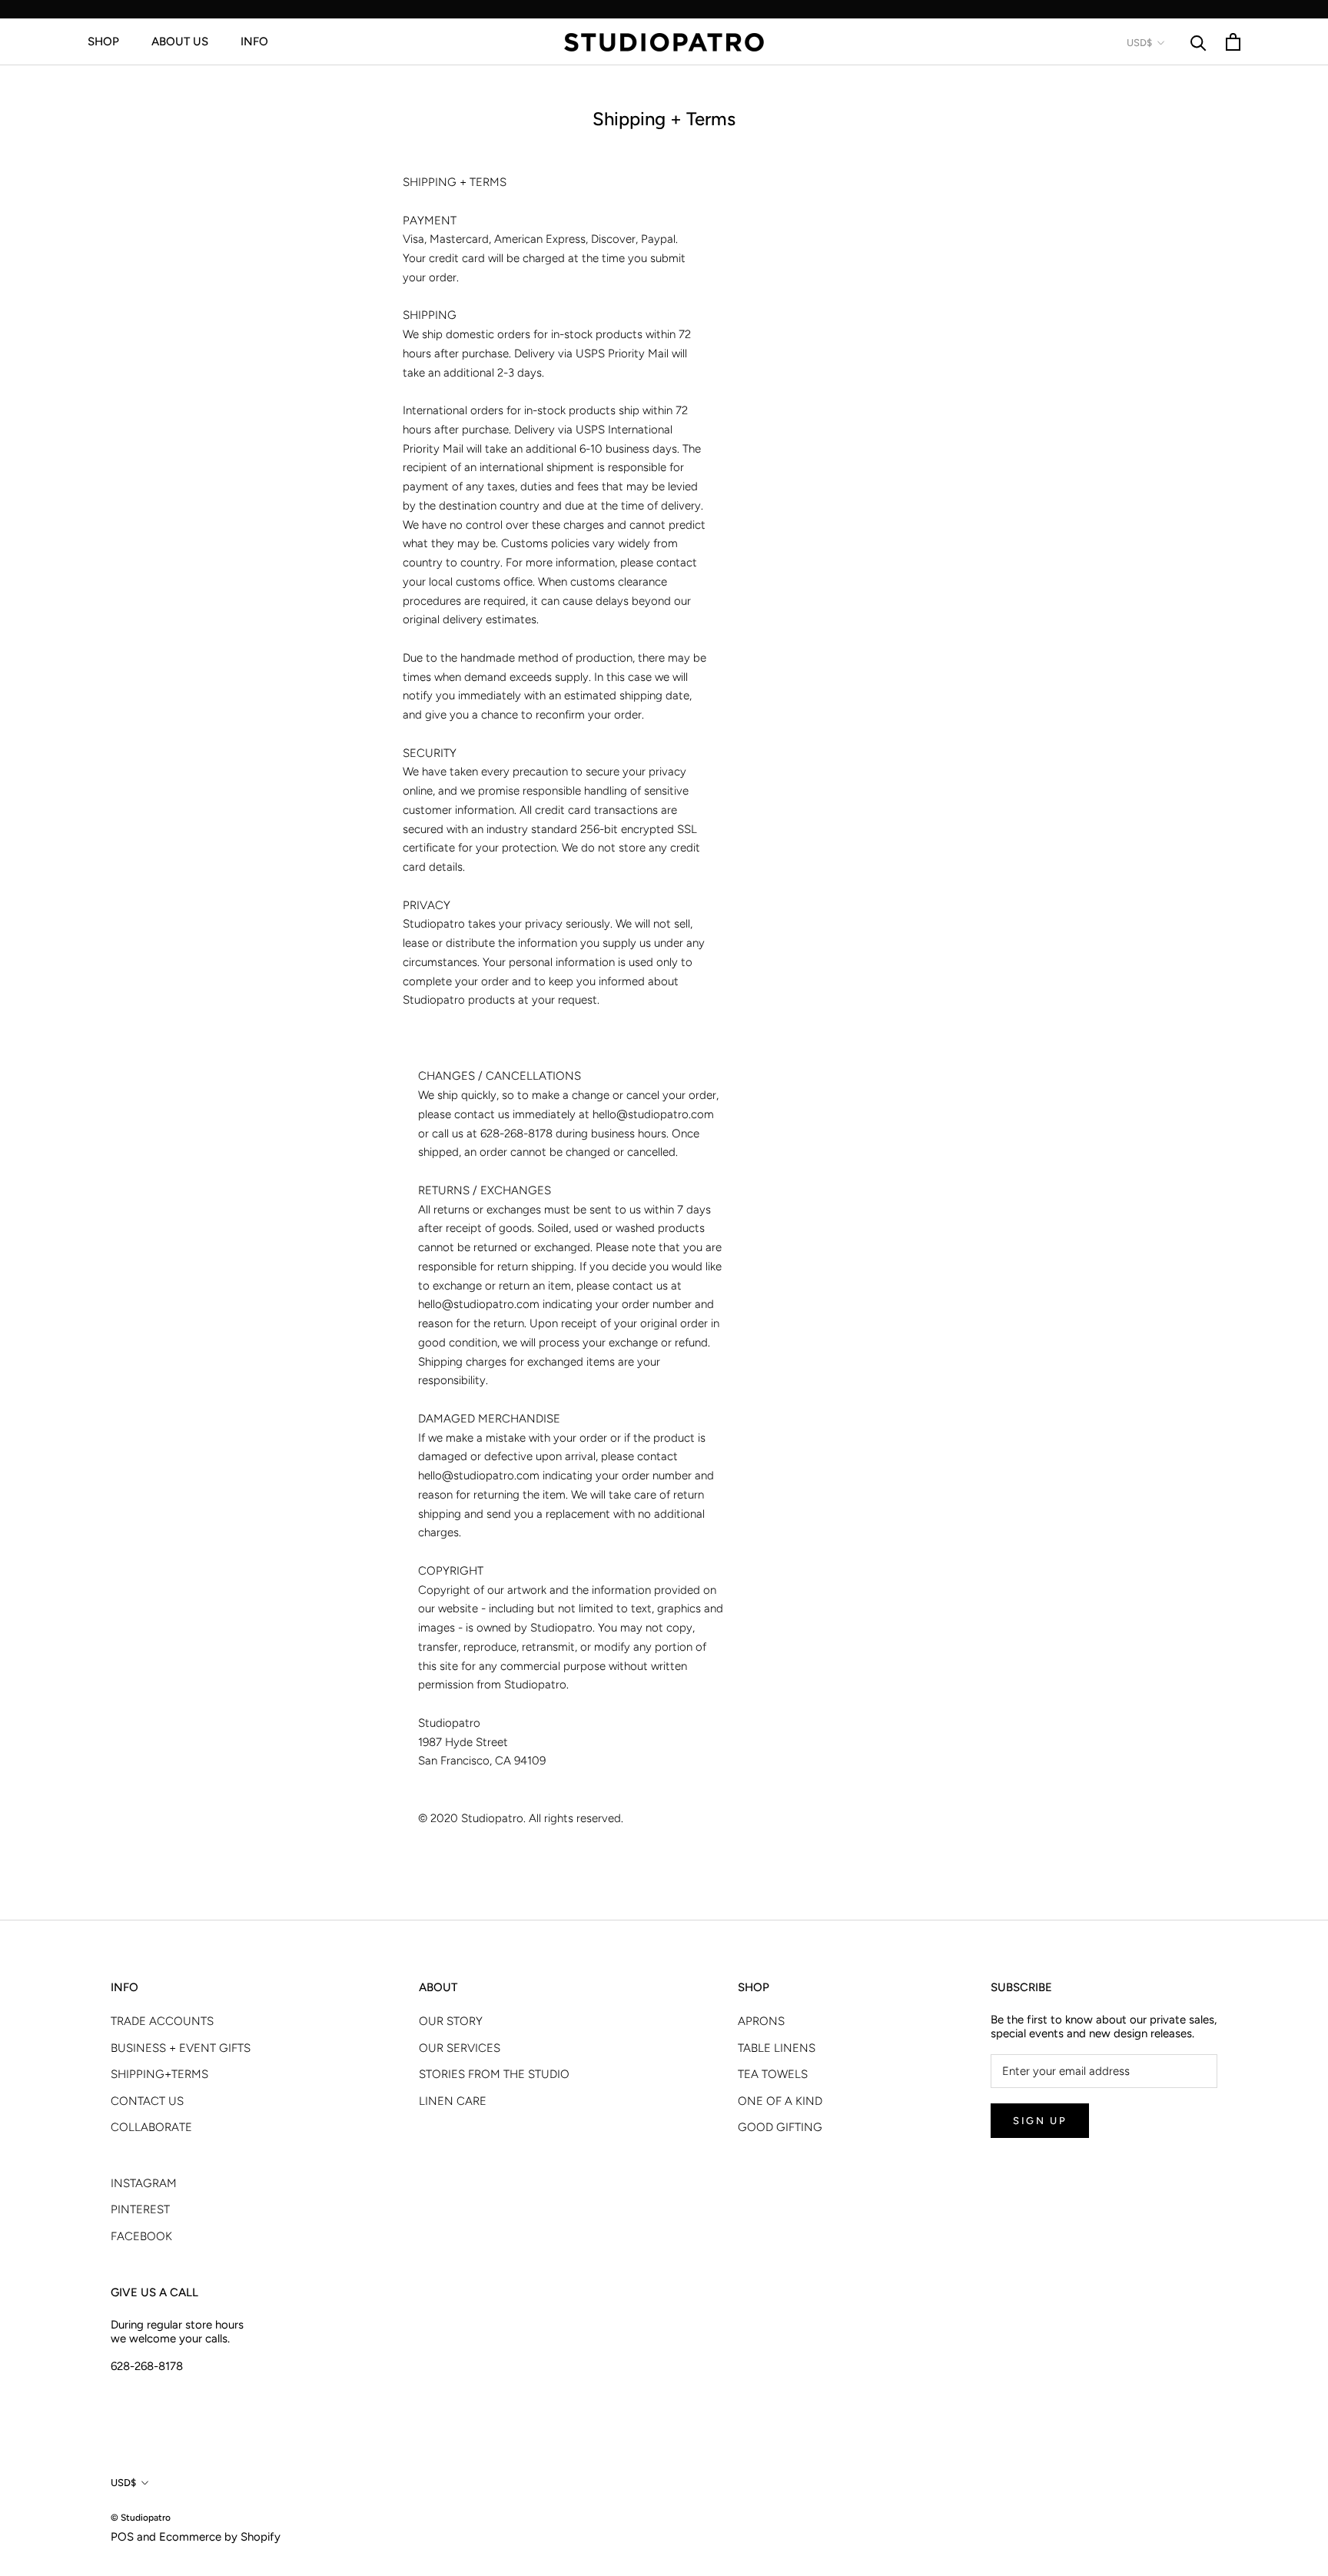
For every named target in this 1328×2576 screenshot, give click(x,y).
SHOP (103, 41)
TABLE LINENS (777, 2048)
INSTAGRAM (144, 2183)
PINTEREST (140, 2209)
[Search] (1199, 42)
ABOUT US (180, 41)
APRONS (761, 2021)
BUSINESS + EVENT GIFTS (181, 2048)
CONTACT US (147, 2101)
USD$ (1139, 43)
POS (122, 2537)
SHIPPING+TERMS (159, 2074)
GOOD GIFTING (780, 2127)
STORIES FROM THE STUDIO (494, 2074)
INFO (254, 41)
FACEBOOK (141, 2236)
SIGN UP (1040, 2121)
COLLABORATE (151, 2127)
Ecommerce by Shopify (220, 2537)
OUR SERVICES (460, 2048)
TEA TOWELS (773, 2074)
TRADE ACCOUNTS (162, 2021)
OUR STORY (451, 2021)
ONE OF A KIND (780, 2101)
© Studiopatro (141, 2518)
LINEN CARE (453, 2101)
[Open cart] (1233, 42)
